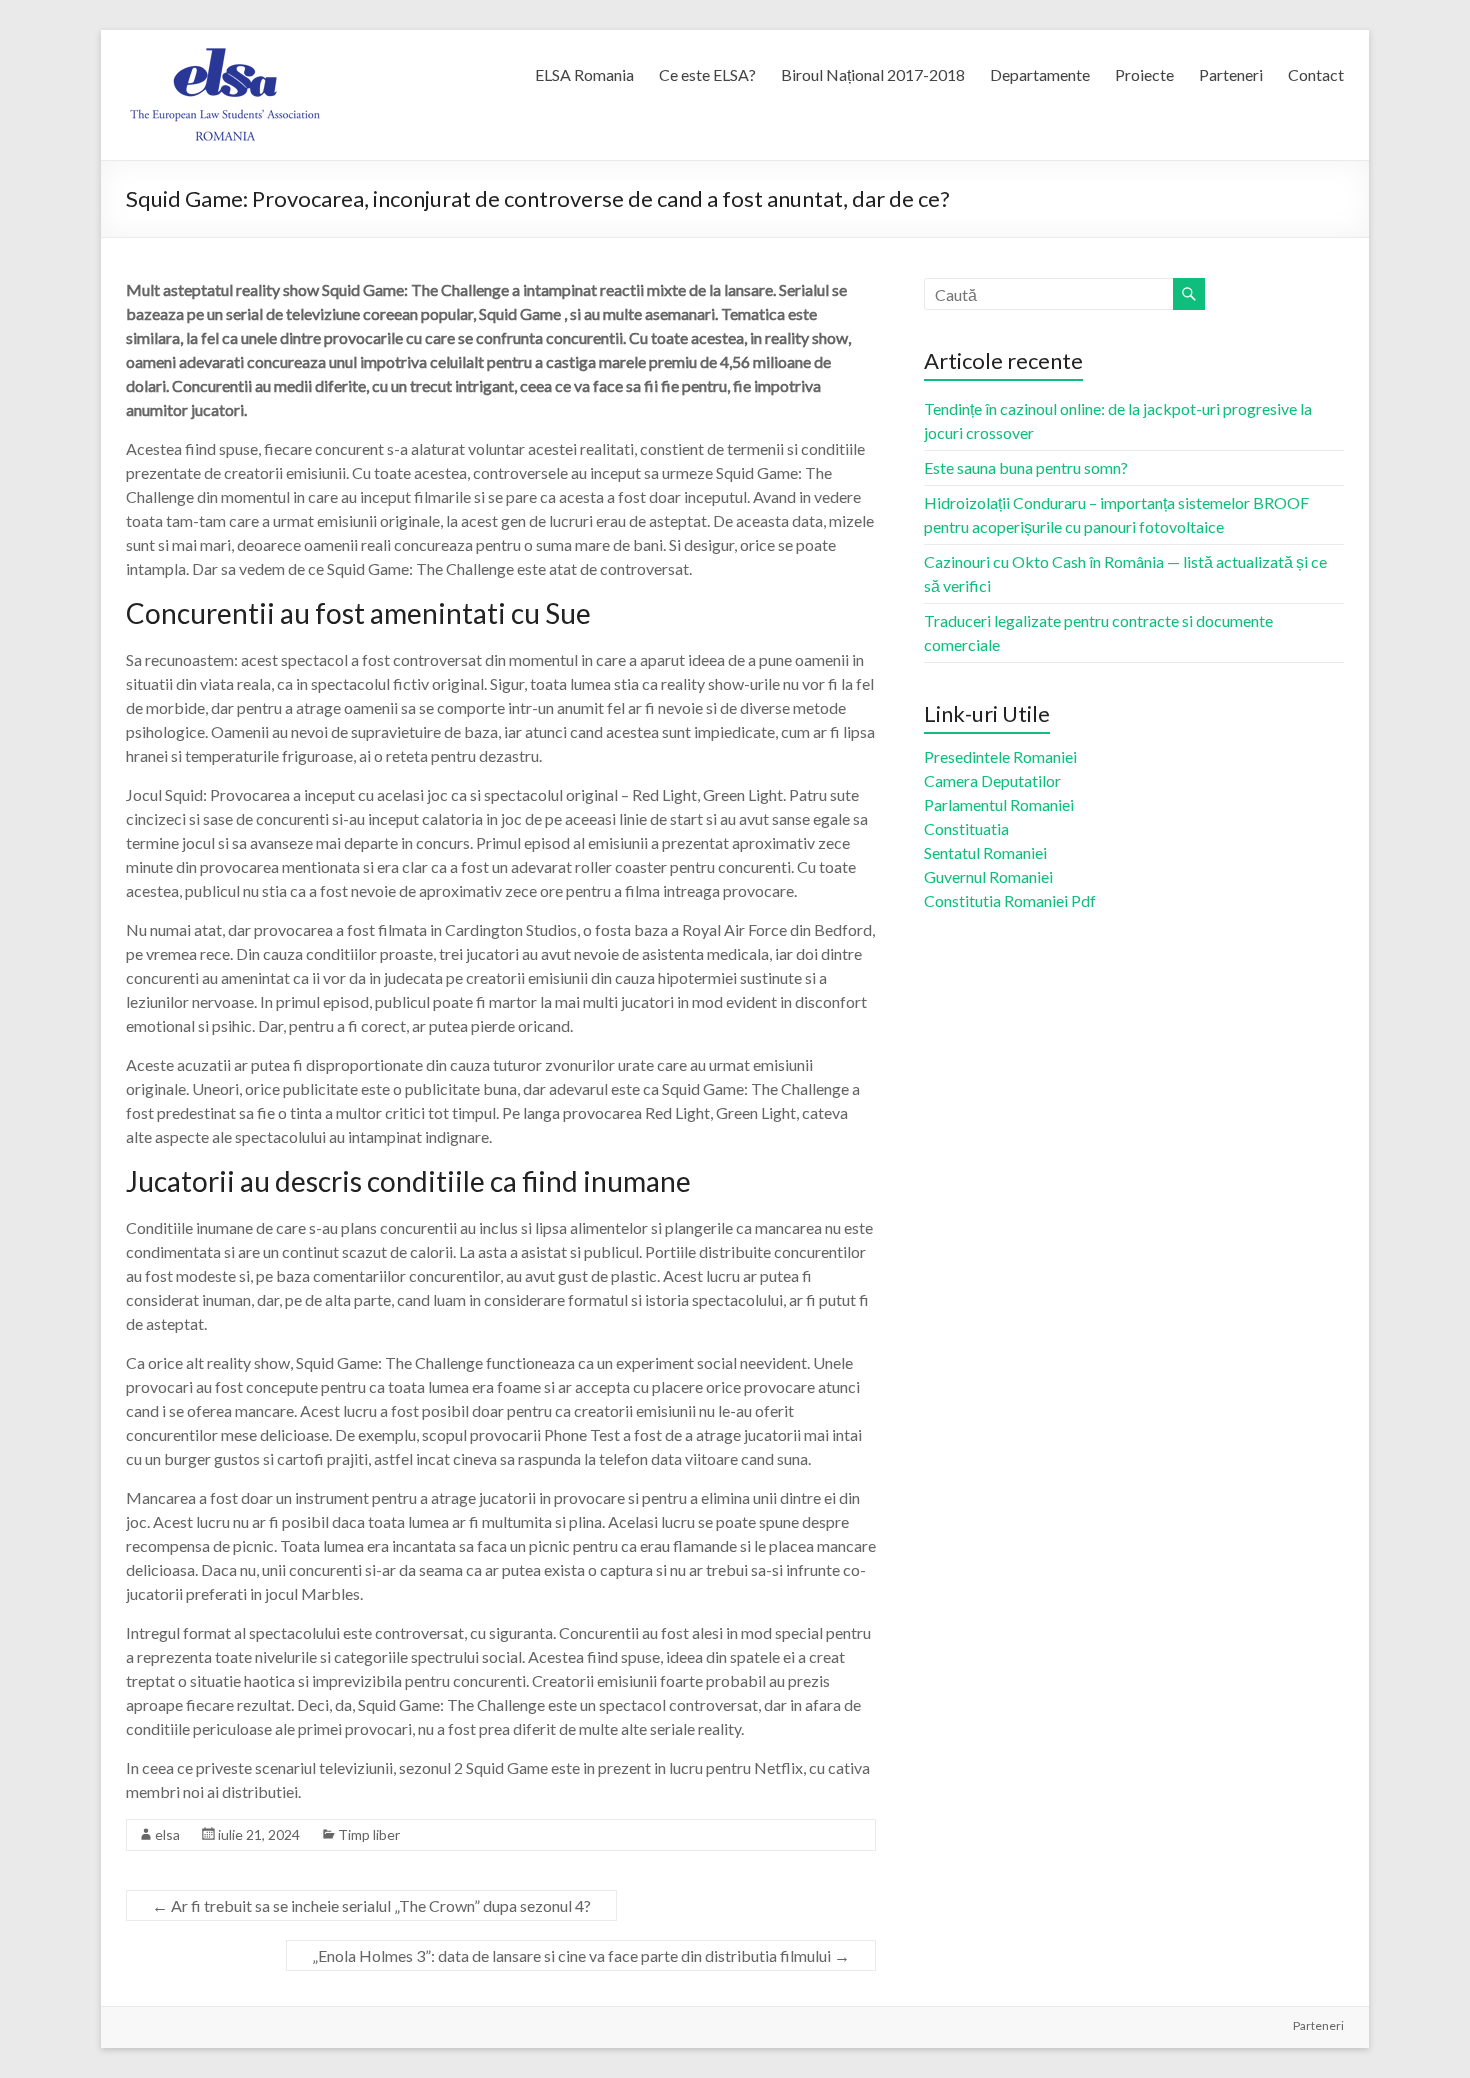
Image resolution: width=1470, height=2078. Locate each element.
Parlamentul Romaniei (999, 804)
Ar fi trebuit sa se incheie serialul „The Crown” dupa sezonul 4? (371, 1905)
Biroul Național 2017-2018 (873, 74)
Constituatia (966, 828)
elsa (167, 1834)
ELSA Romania (584, 74)
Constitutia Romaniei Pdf (1010, 900)
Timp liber (369, 1834)
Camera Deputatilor (992, 780)
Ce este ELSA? (707, 74)
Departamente (1040, 74)
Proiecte (1144, 74)
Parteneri (1231, 74)
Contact (1316, 74)
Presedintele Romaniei (1000, 756)
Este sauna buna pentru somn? (1026, 467)
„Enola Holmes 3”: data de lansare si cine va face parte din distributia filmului (581, 1955)
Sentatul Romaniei (985, 852)
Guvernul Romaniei (988, 876)
